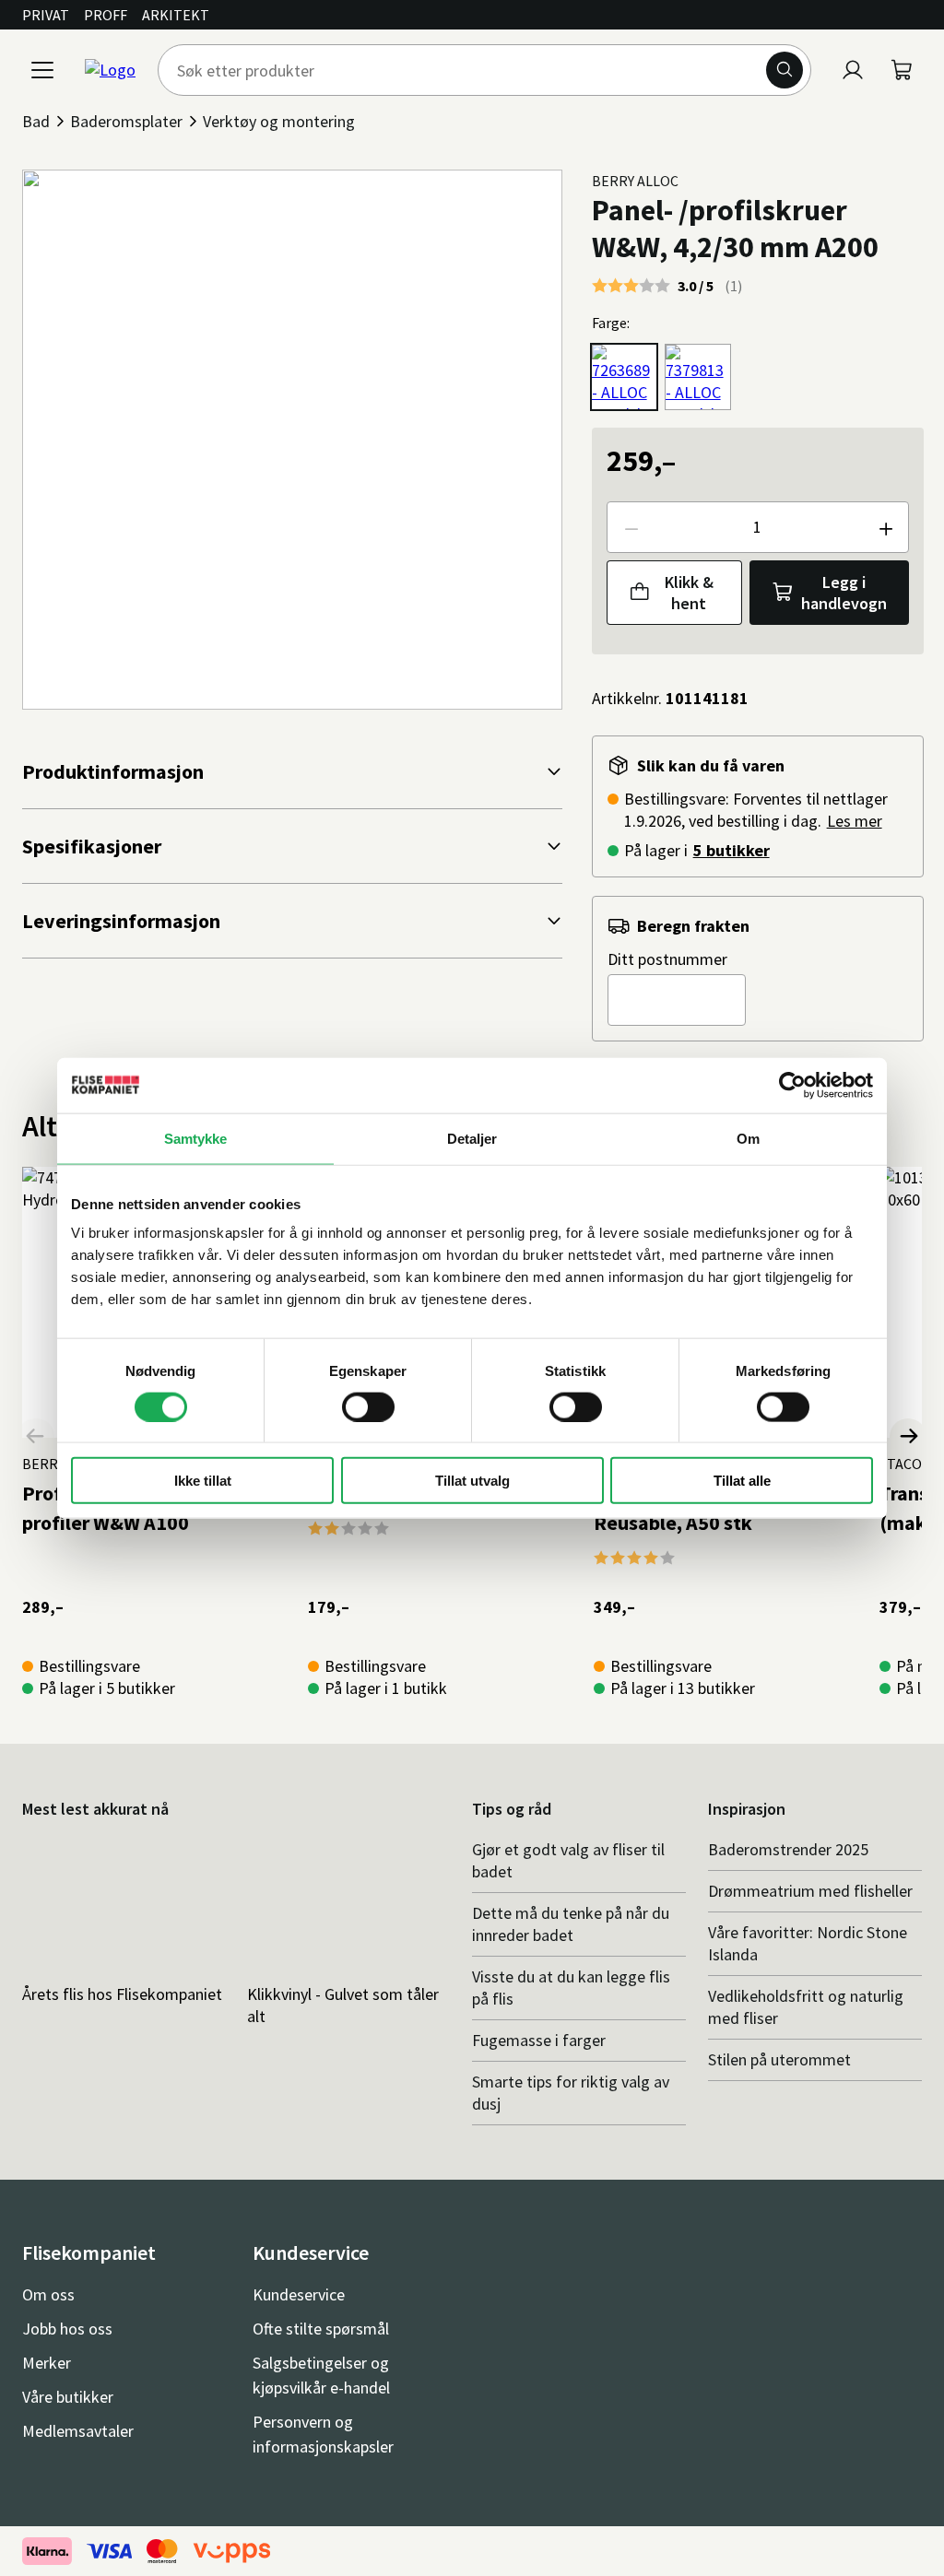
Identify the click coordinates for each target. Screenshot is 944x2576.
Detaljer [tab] (472, 1138)
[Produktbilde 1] (292, 440)
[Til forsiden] (110, 70)
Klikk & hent (689, 593)
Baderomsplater (126, 121)
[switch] (368, 1406)
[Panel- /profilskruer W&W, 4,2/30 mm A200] (624, 377)
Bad (36, 121)
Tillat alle (742, 1481)
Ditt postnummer (667, 959)
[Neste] (908, 1437)
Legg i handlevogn (844, 593)
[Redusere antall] (631, 527)
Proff (106, 15)
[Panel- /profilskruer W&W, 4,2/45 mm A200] (698, 377)
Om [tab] (748, 1138)
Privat (46, 15)
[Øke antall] (885, 527)
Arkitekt (176, 15)
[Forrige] (36, 1437)
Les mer (855, 821)
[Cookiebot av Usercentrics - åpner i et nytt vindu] (792, 1085)
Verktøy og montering (279, 121)
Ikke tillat (203, 1481)
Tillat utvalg (472, 1481)
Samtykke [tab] (196, 1138)
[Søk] (785, 70)
